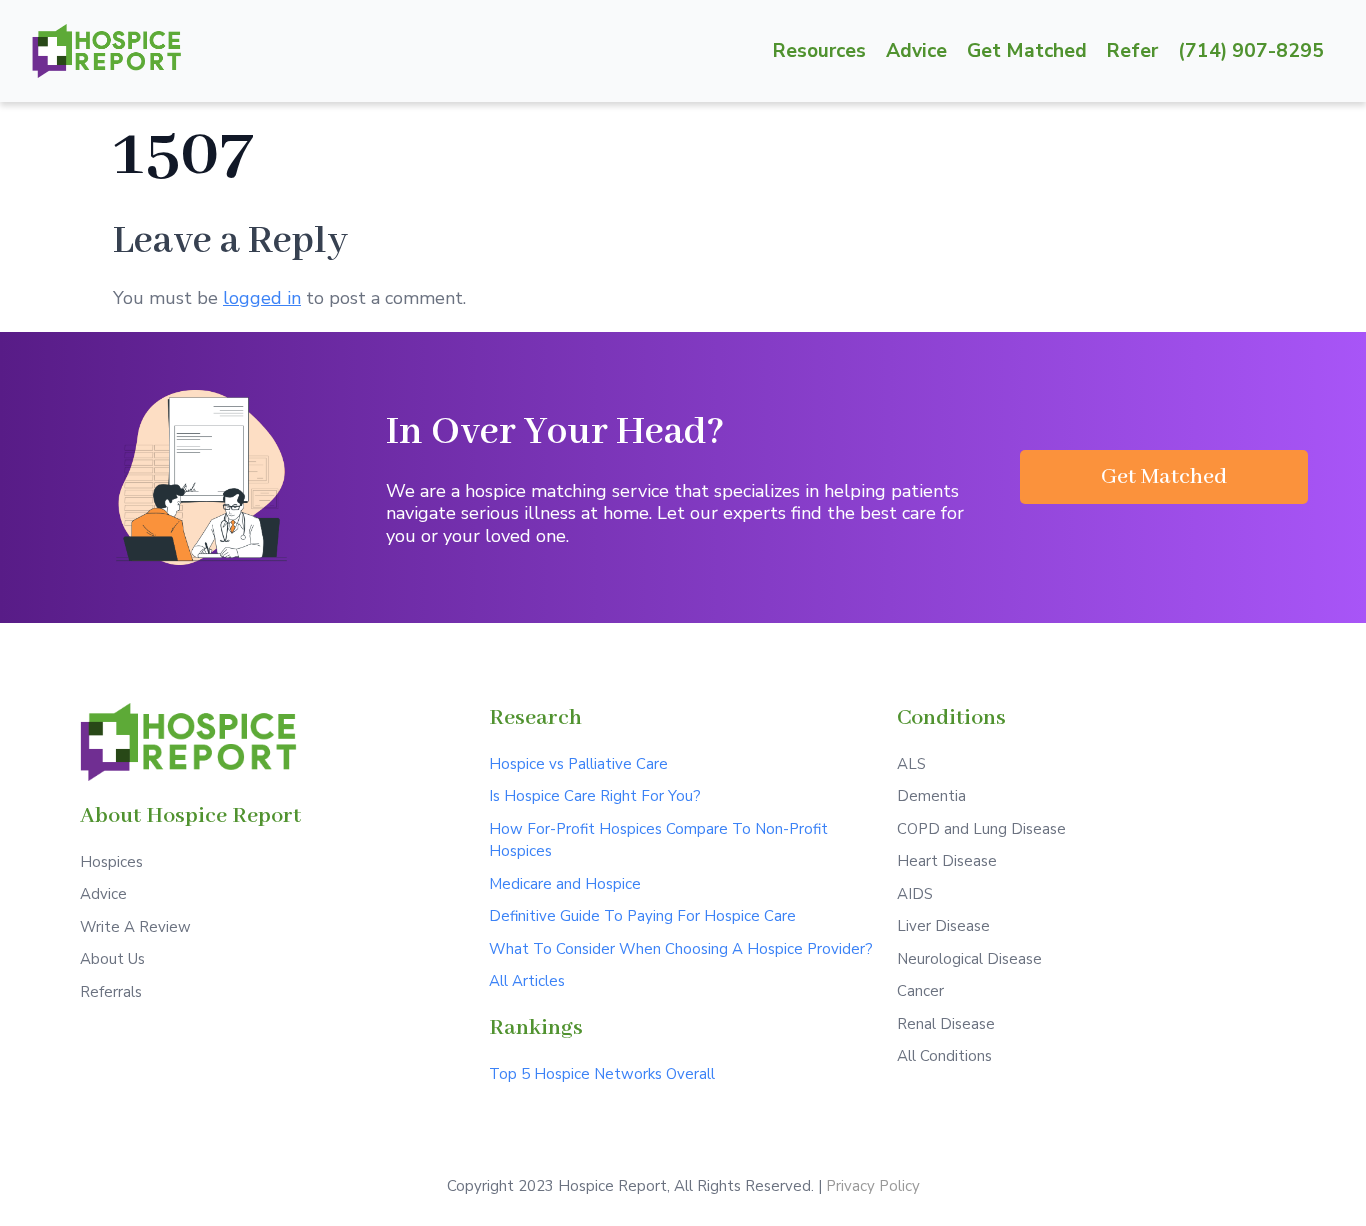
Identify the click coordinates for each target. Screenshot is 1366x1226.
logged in (262, 298)
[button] (1164, 477)
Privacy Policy (873, 1186)
